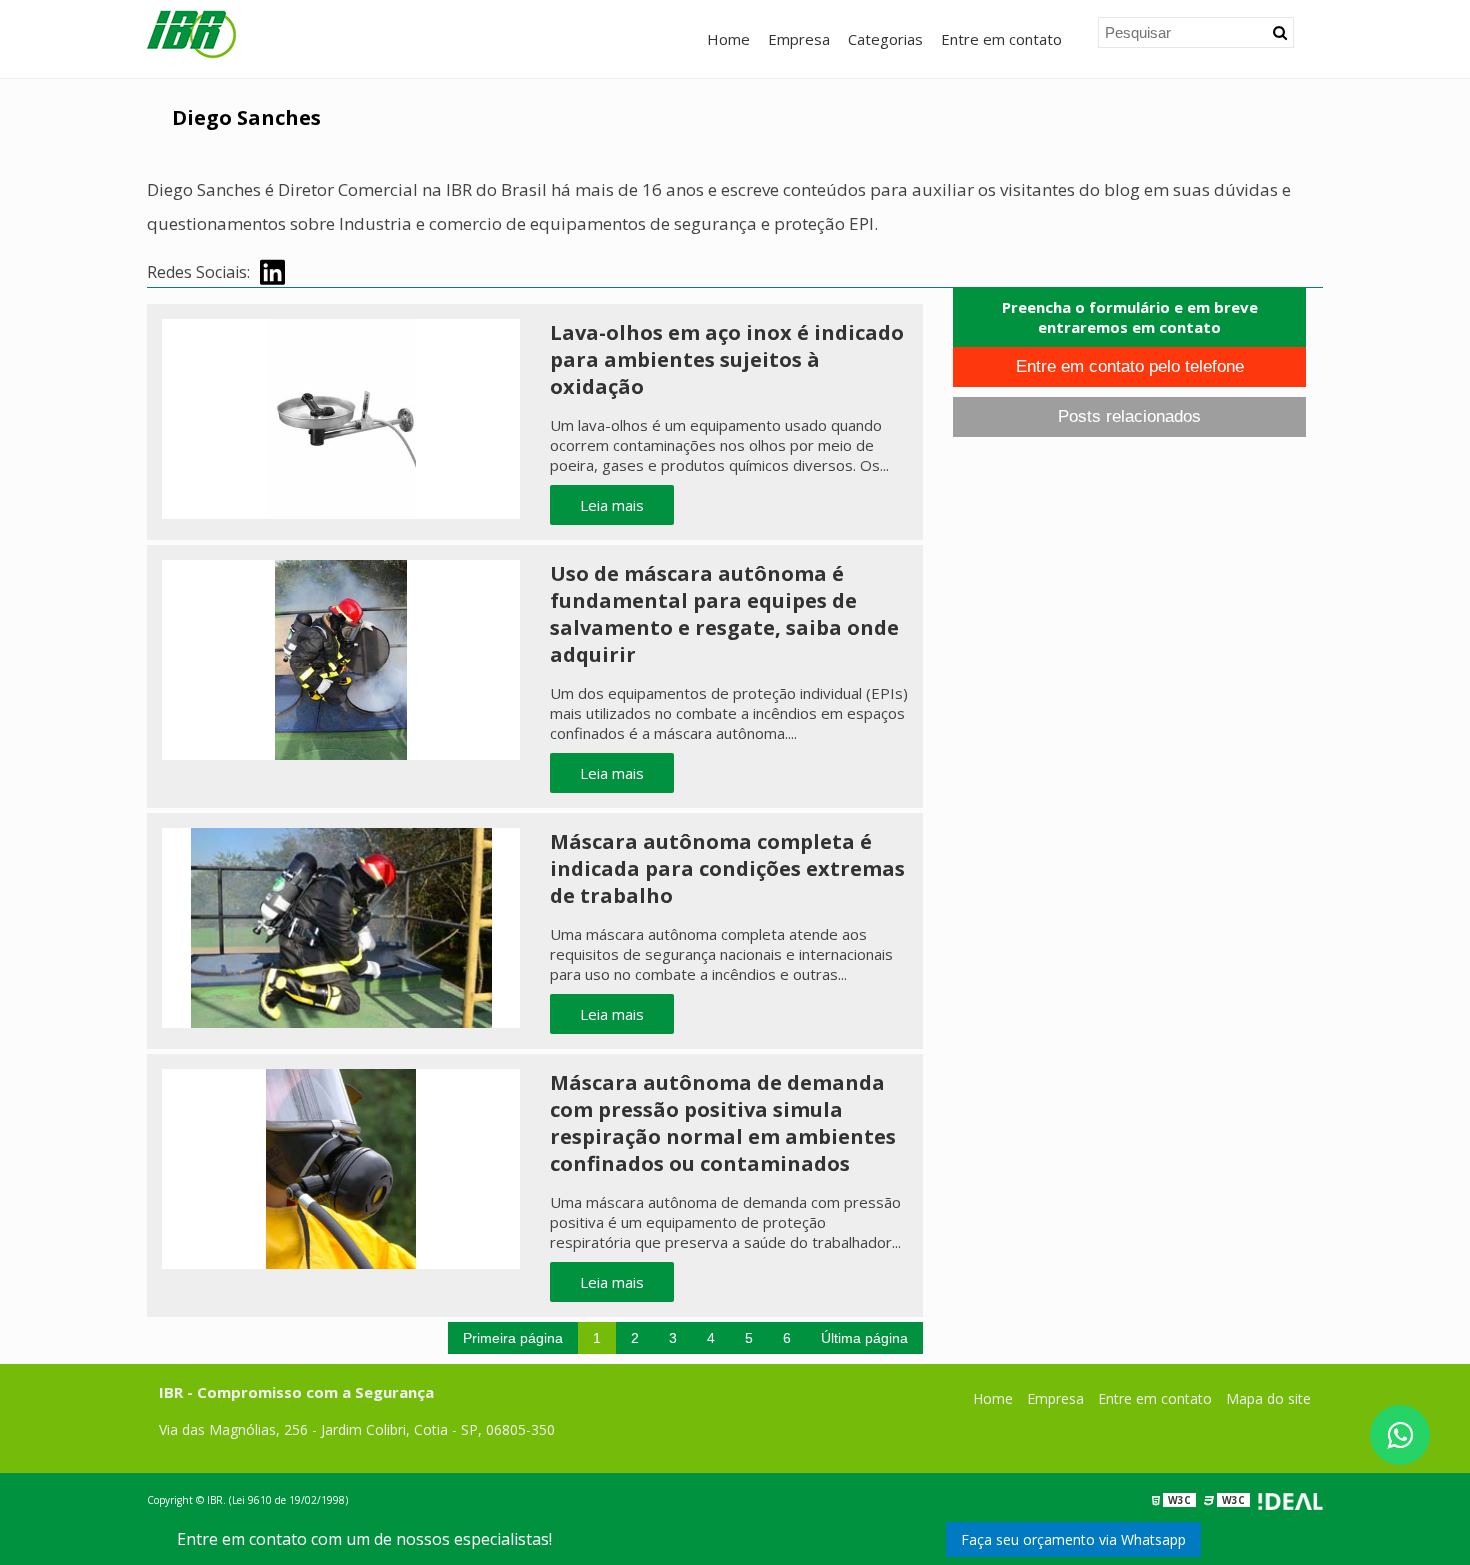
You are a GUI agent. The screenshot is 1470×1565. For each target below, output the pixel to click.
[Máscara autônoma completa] (341, 926)
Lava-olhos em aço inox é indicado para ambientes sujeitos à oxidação (727, 359)
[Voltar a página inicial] (191, 33)
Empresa (799, 39)
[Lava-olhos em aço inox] (341, 417)
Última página (864, 1338)
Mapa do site (1268, 1398)
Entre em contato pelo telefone (1130, 366)
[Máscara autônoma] (341, 658)
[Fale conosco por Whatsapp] (1400, 1435)
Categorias (885, 39)
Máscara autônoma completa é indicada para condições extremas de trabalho (727, 868)
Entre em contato (1001, 39)
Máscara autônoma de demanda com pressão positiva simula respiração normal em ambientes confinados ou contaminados (723, 1123)
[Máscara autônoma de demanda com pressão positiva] (341, 1167)
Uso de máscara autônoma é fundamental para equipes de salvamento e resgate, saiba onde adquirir (724, 614)
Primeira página (513, 1338)
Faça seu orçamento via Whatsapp (1073, 1539)
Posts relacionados (1129, 416)
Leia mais (612, 505)
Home (728, 39)
